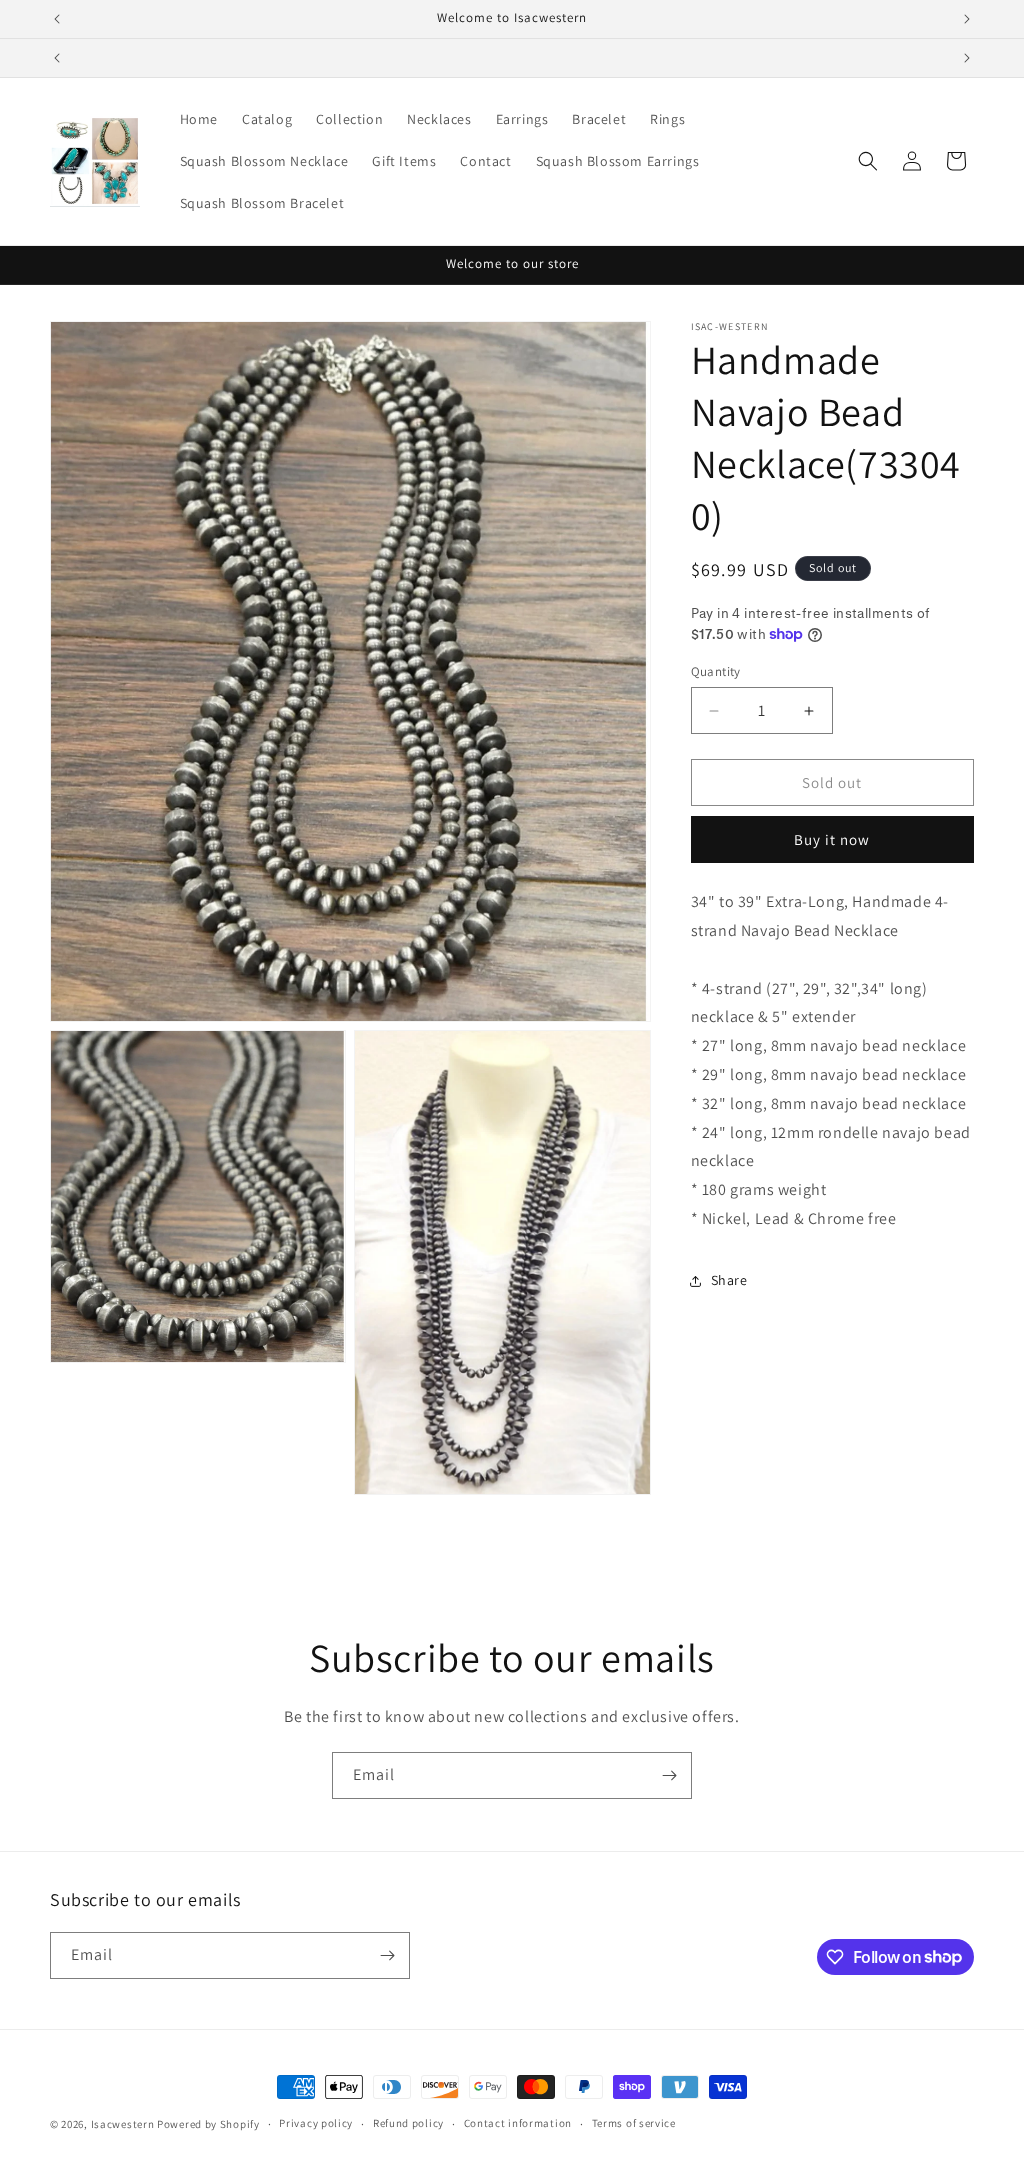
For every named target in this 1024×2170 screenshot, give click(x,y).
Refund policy (408, 2123)
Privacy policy (316, 2123)
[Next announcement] (967, 19)
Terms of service (634, 2123)
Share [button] (729, 1280)
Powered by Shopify (208, 2124)
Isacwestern (124, 2124)
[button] (868, 161)
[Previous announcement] (57, 19)
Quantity (716, 671)
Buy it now (832, 839)
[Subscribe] (669, 1775)
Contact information (518, 2123)
